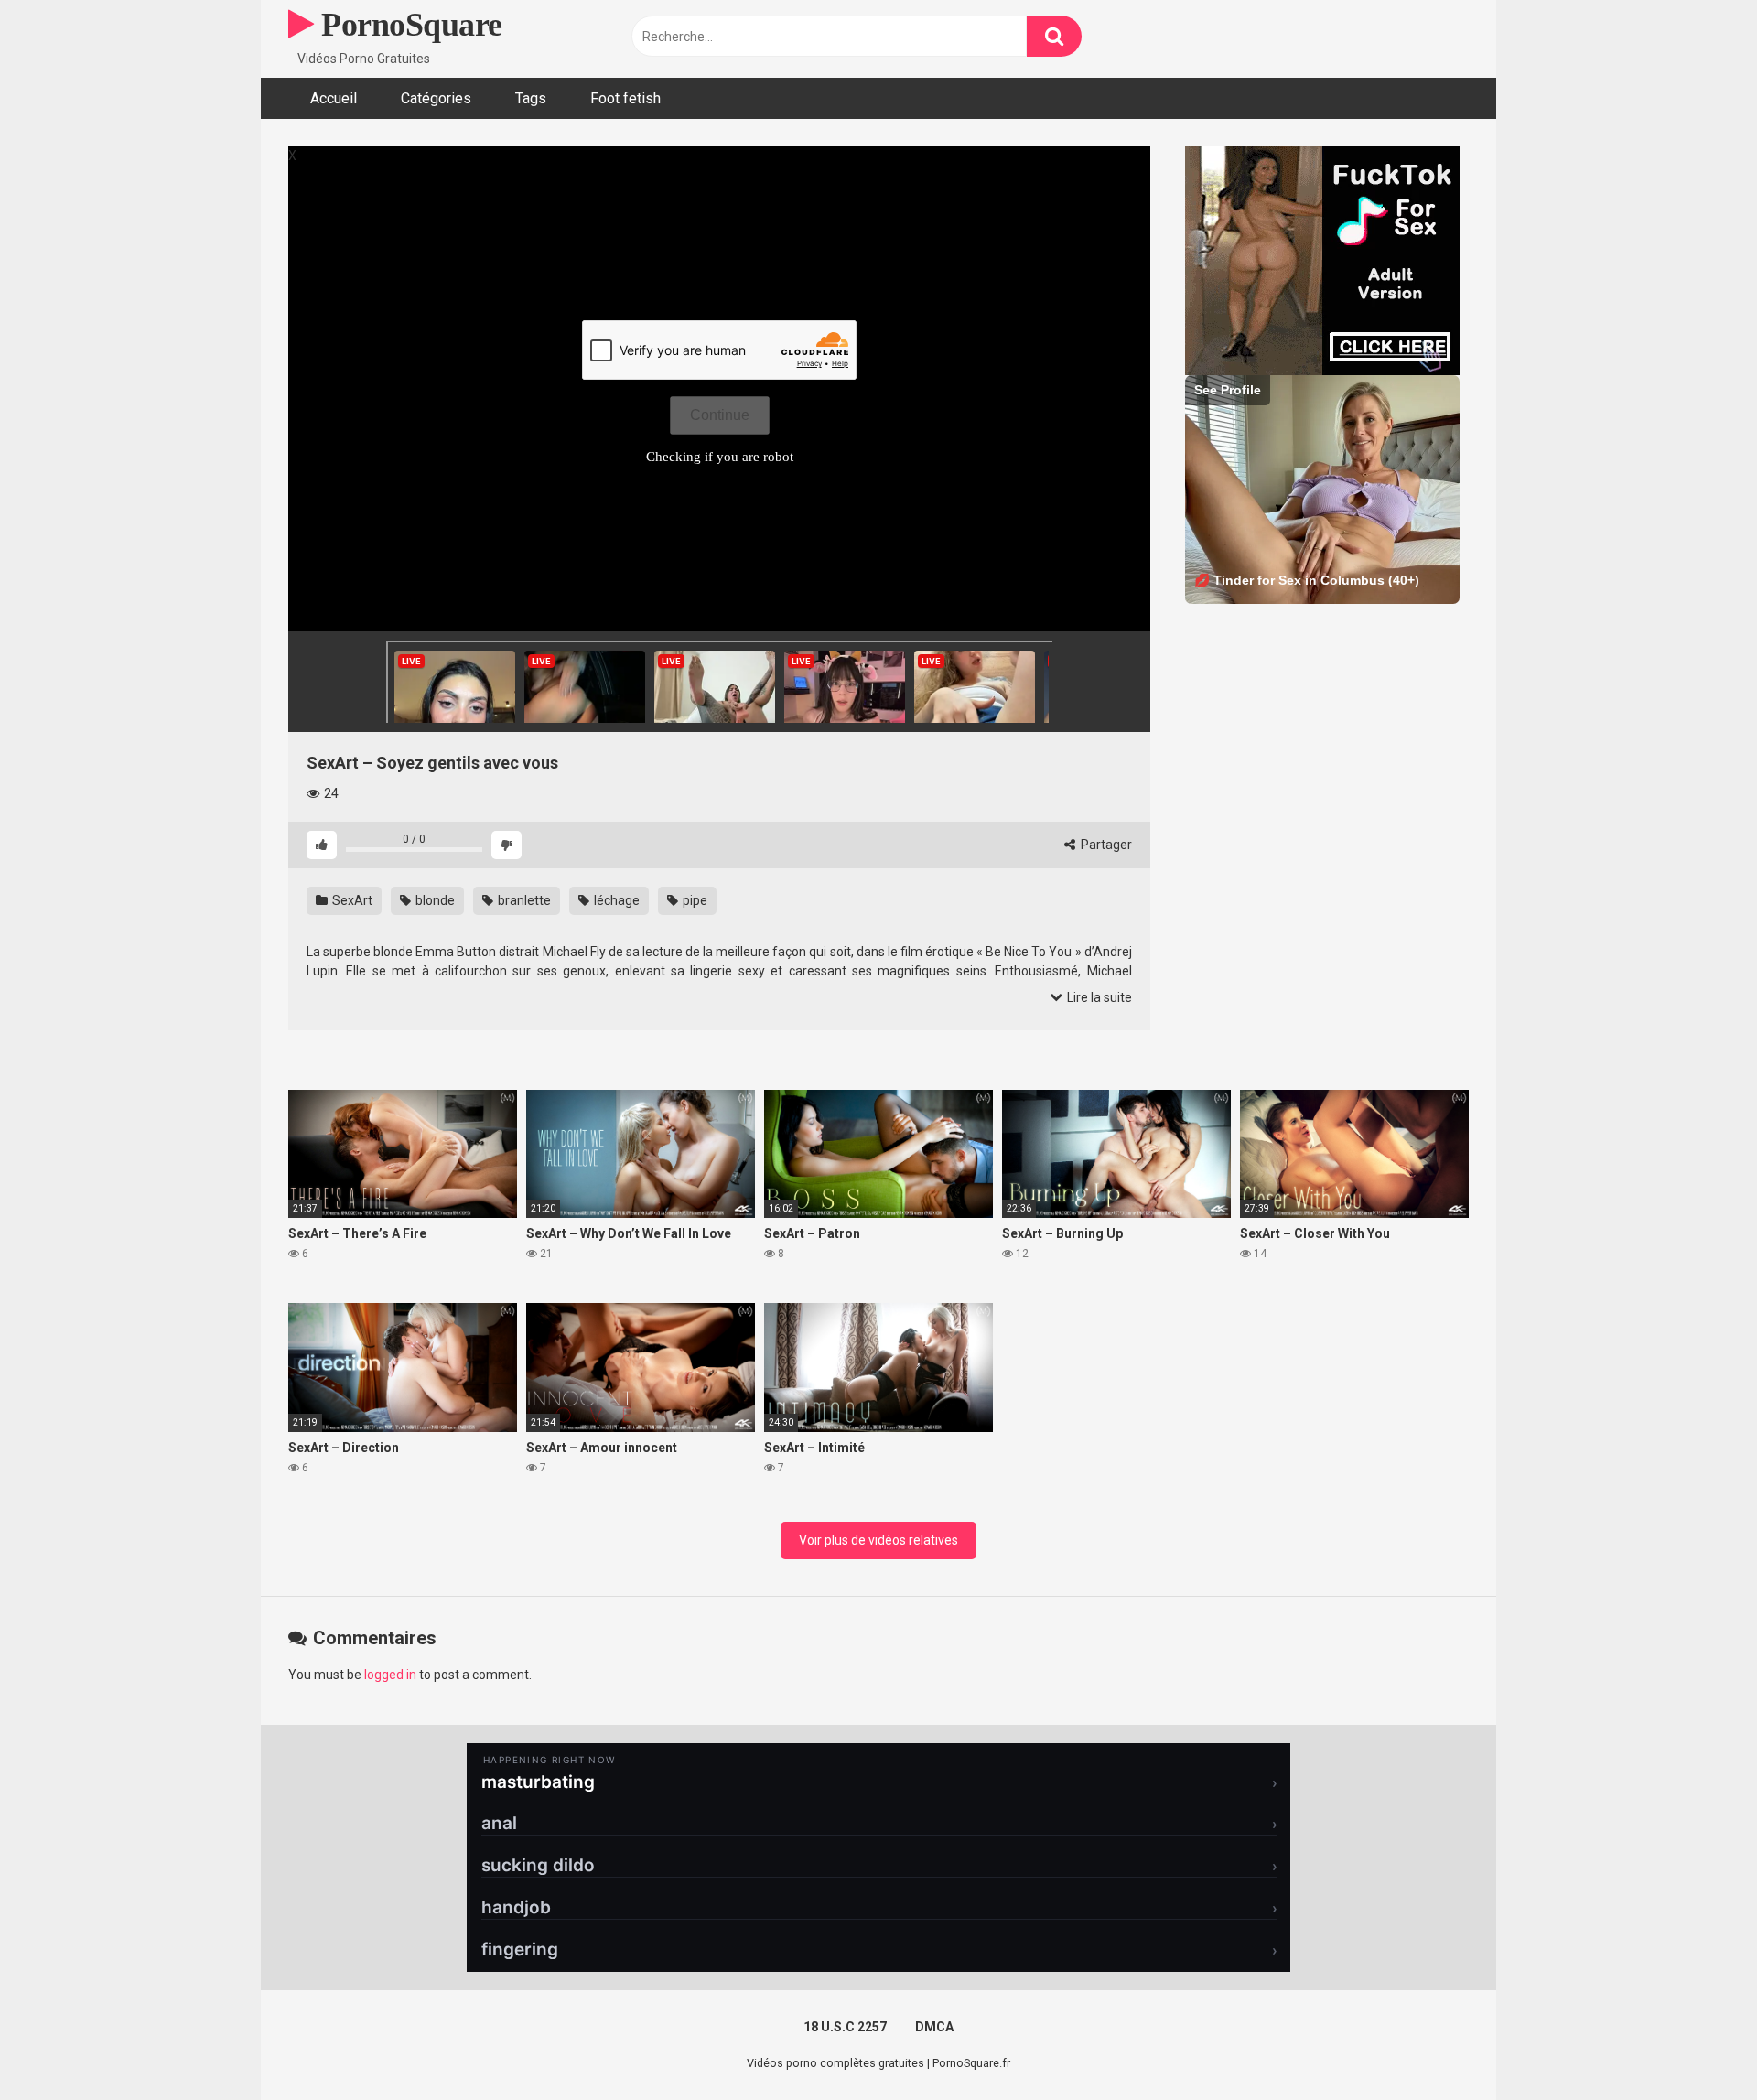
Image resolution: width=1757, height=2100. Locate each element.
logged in (390, 1675)
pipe (694, 900)
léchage (615, 900)
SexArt (351, 900)
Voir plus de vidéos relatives (878, 1540)
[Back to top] (1696, 2045)
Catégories (436, 98)
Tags (531, 98)
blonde (434, 900)
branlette (523, 900)
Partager (1105, 845)
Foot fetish (625, 98)
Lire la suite (1098, 997)
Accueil (334, 98)
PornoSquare (408, 25)
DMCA (934, 2027)
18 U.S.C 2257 (845, 2027)
